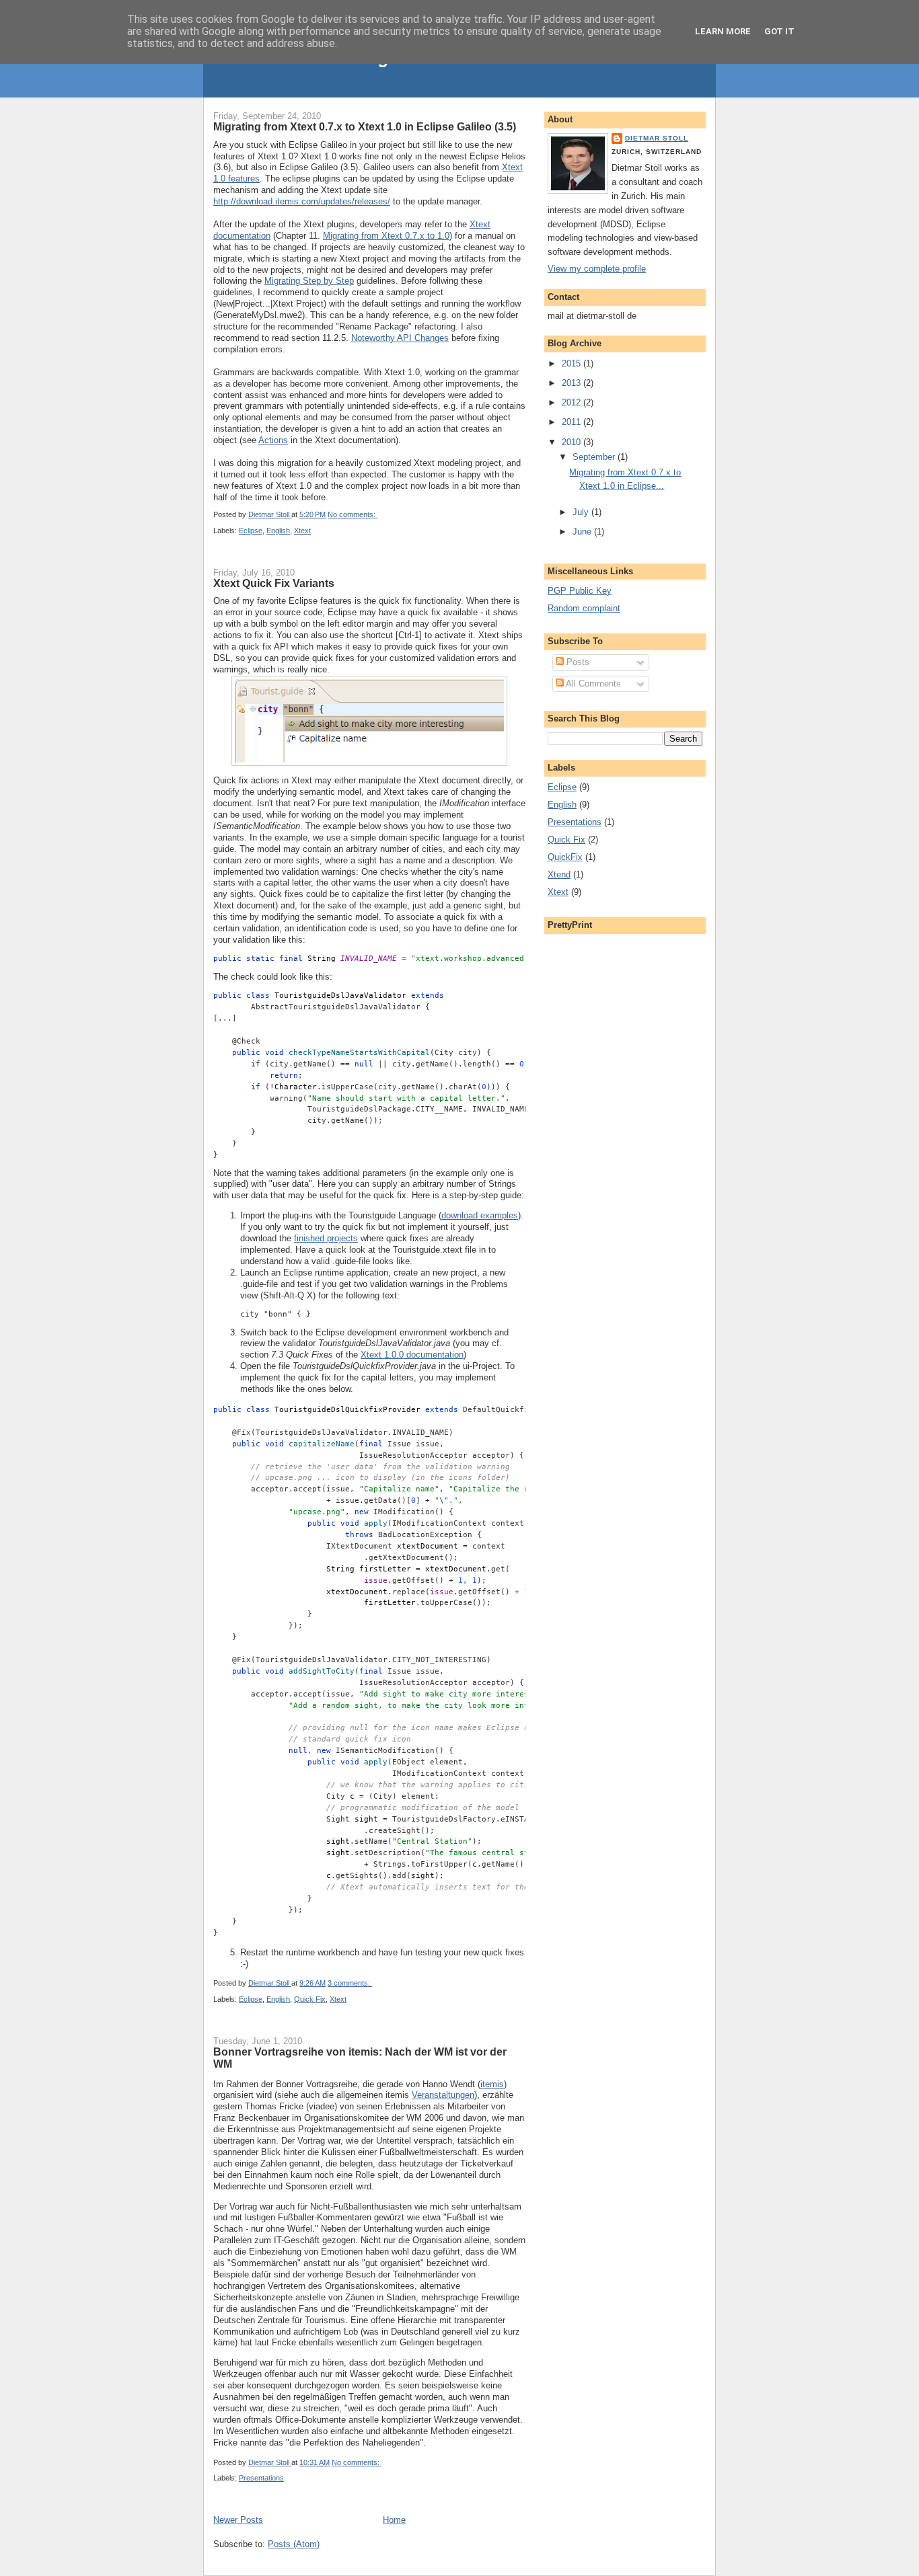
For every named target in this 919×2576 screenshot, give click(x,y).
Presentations (261, 2478)
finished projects (326, 1238)
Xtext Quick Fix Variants (274, 583)
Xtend (559, 874)
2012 (573, 402)
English (278, 531)
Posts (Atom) (294, 2544)
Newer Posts (238, 2520)
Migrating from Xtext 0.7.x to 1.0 (386, 236)
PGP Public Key (580, 591)
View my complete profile (597, 269)
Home (394, 2520)
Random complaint (584, 608)
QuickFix (565, 857)
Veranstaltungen (443, 2095)
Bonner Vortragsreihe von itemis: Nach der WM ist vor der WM (360, 2058)
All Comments (592, 684)
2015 (573, 363)
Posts (577, 662)
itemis (492, 2084)
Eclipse (251, 531)
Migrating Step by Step (309, 281)
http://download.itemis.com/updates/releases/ (302, 201)
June (583, 532)
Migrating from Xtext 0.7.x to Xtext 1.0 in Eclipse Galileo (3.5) (365, 126)
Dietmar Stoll (657, 138)
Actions (273, 440)
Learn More (723, 31)
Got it (779, 31)
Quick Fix (310, 1999)
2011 (573, 422)
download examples (480, 1215)
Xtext (302, 531)
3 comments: (350, 1983)
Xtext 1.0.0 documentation (412, 1355)
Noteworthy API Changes (400, 338)
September (595, 457)
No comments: (353, 514)
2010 (573, 442)
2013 (573, 383)
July (582, 512)
